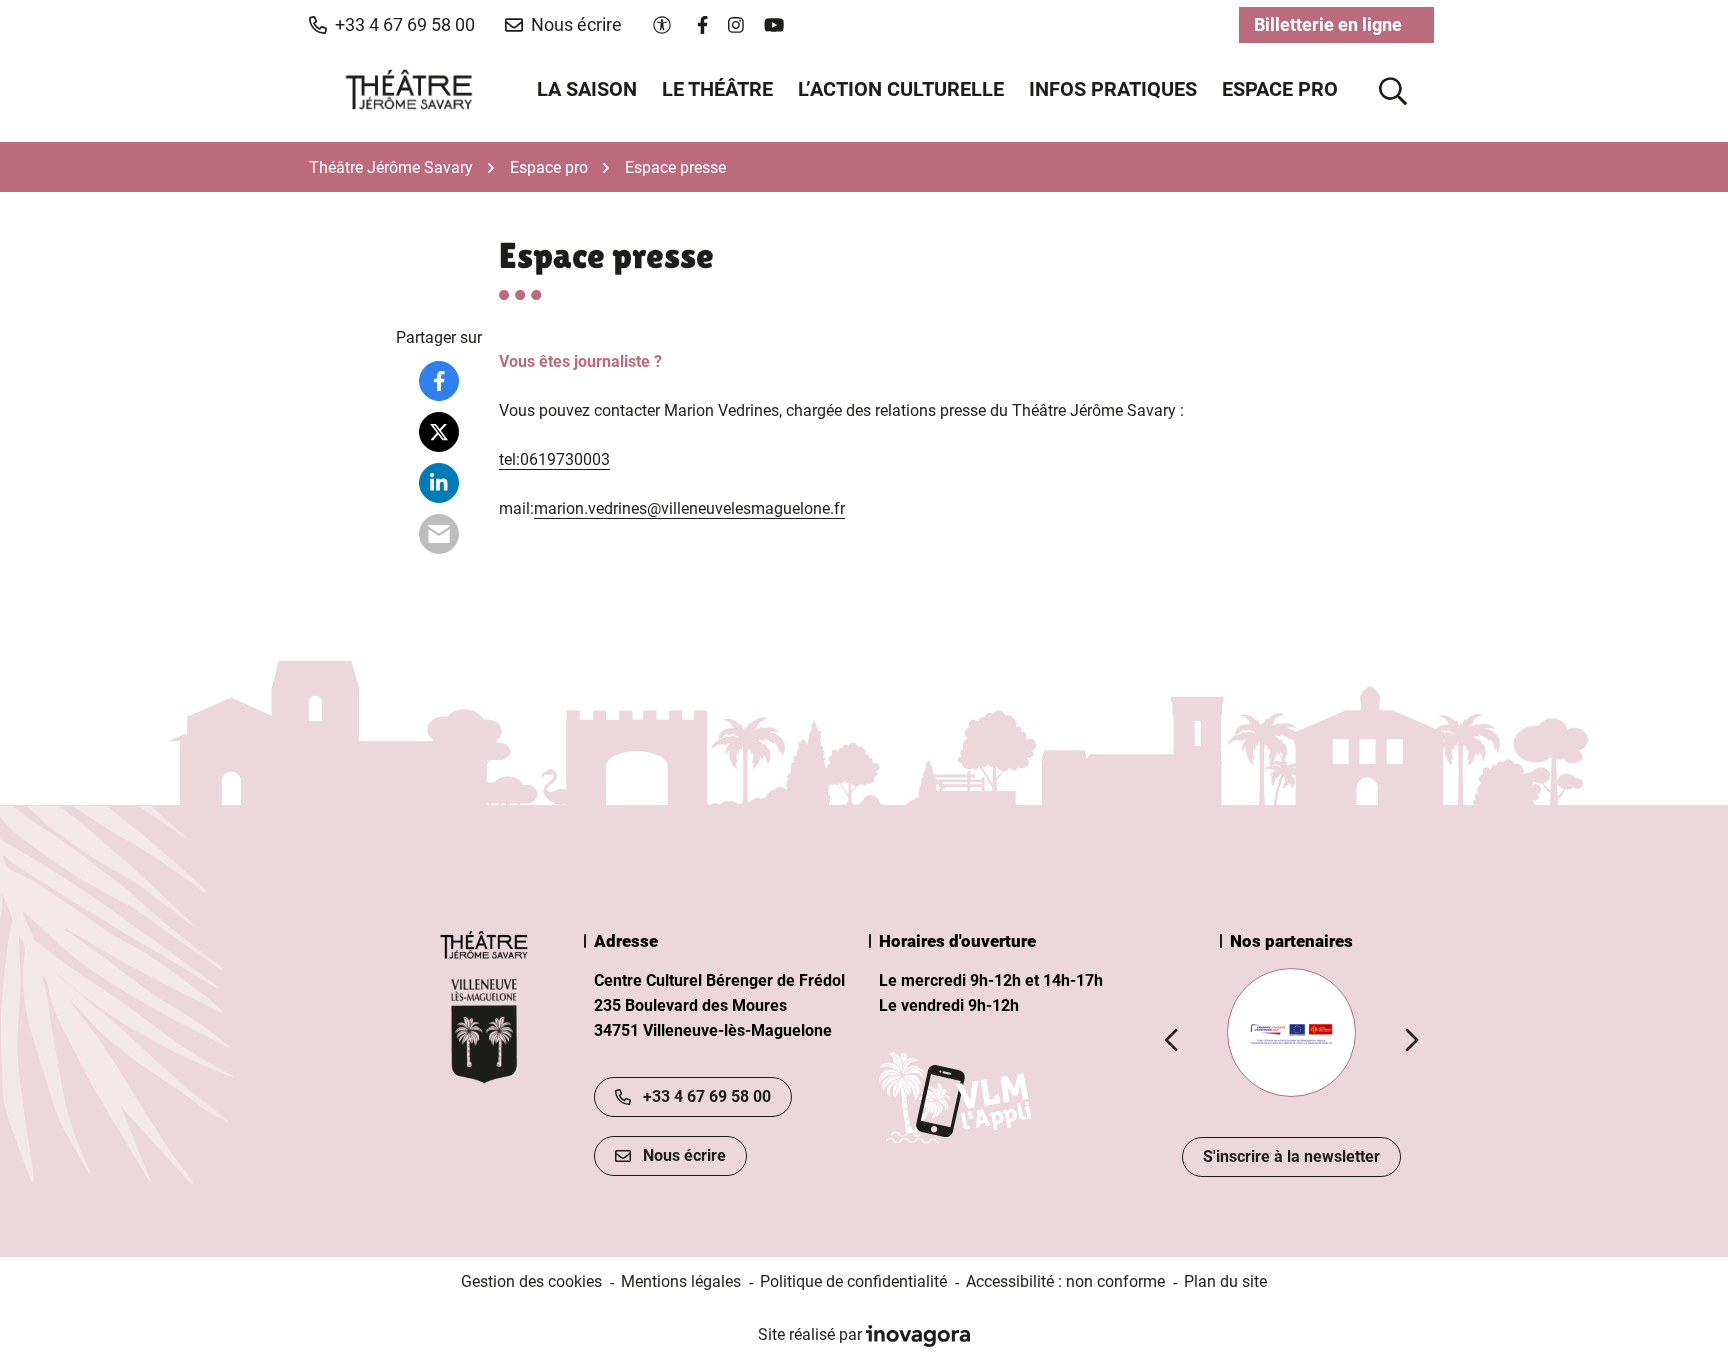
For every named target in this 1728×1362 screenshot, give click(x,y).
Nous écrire (684, 1155)
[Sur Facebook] (439, 381)
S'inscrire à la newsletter (1291, 1156)
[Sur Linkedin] (439, 483)
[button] (392, 25)
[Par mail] (439, 534)
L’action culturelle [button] (901, 89)
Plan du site (1225, 1281)
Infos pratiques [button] (1113, 89)
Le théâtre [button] (717, 89)
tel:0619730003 (554, 459)
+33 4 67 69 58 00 (707, 1096)
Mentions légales (681, 1281)
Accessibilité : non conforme (1065, 1281)
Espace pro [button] (1280, 89)
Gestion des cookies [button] (531, 1281)
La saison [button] (587, 89)
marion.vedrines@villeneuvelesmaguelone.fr (689, 508)
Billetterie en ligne (1344, 28)
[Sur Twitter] (439, 432)
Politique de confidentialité (853, 1281)
